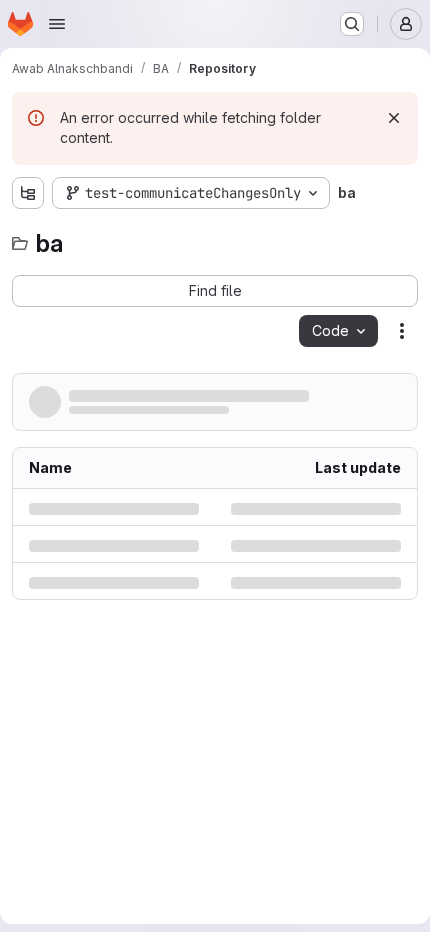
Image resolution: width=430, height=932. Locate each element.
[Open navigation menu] (57, 24)
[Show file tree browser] (28, 193)
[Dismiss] (394, 118)
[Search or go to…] (352, 24)
